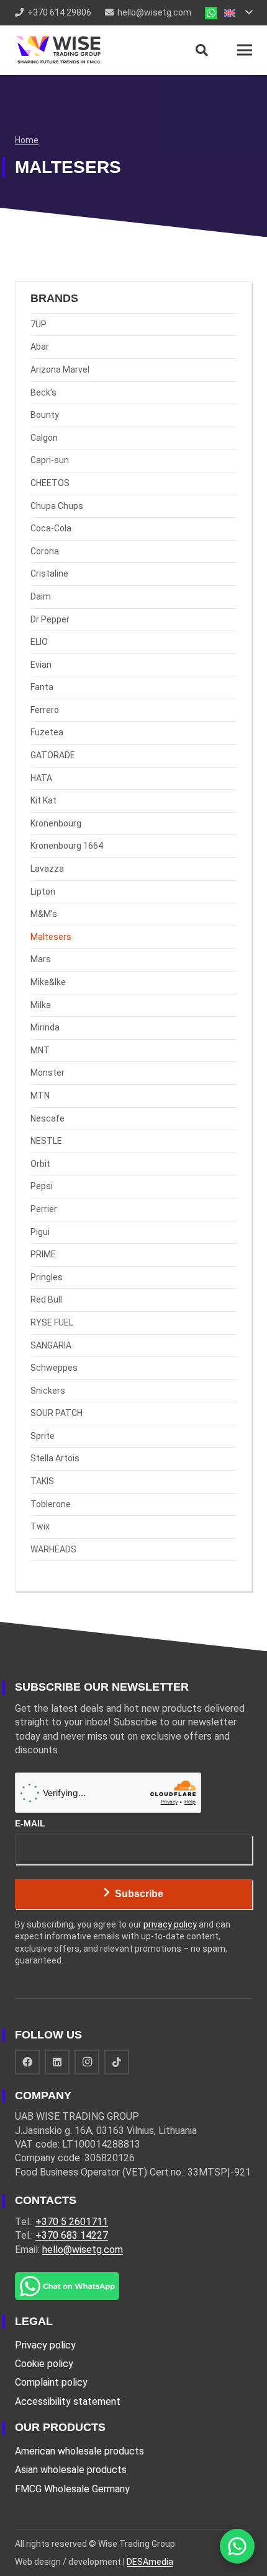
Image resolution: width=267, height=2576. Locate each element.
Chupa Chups (57, 506)
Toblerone (51, 1504)
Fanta (42, 687)
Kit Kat (43, 800)
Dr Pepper (50, 619)
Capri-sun (50, 460)
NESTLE (46, 1141)
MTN (40, 1095)
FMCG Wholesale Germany (72, 2489)
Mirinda (45, 1027)
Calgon (44, 438)
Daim (41, 596)
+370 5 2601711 (72, 2222)
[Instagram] (87, 2062)
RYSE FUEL (52, 1322)
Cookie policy (44, 2364)
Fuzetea (47, 732)
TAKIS (42, 1481)
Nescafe (48, 1118)
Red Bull (46, 1299)
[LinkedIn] (57, 2062)
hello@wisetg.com (83, 2250)
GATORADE (53, 755)
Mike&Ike (48, 982)
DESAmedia (150, 2562)
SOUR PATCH (57, 1413)
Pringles (47, 1277)
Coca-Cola (51, 528)
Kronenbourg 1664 (67, 846)
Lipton (43, 892)
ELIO (39, 642)
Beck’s (43, 392)
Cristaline (49, 573)
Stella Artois (55, 1458)
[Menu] (245, 50)
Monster (48, 1073)
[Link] (211, 13)
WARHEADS (53, 1549)
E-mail (30, 1823)
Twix (40, 1526)
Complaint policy (51, 2382)
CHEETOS (50, 483)
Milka (41, 1005)
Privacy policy (45, 2345)
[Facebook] (27, 2062)
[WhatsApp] (237, 2546)
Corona (45, 551)
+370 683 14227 (72, 2235)
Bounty (45, 415)
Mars (41, 959)
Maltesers (51, 937)
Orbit (40, 1164)
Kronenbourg (56, 823)
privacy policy (170, 1924)
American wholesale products (79, 2451)
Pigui (40, 1232)
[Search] (202, 50)
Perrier (44, 1209)
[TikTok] (117, 2062)
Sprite (43, 1436)
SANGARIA (51, 1345)
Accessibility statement (68, 2401)
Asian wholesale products (71, 2470)
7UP (38, 324)
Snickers (48, 1391)
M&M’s (44, 914)
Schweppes (54, 1368)
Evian (41, 665)
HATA (41, 778)
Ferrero (45, 710)
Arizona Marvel (60, 370)
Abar (40, 347)
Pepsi (42, 1186)
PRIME (43, 1254)
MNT (40, 1050)
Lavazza (47, 869)
